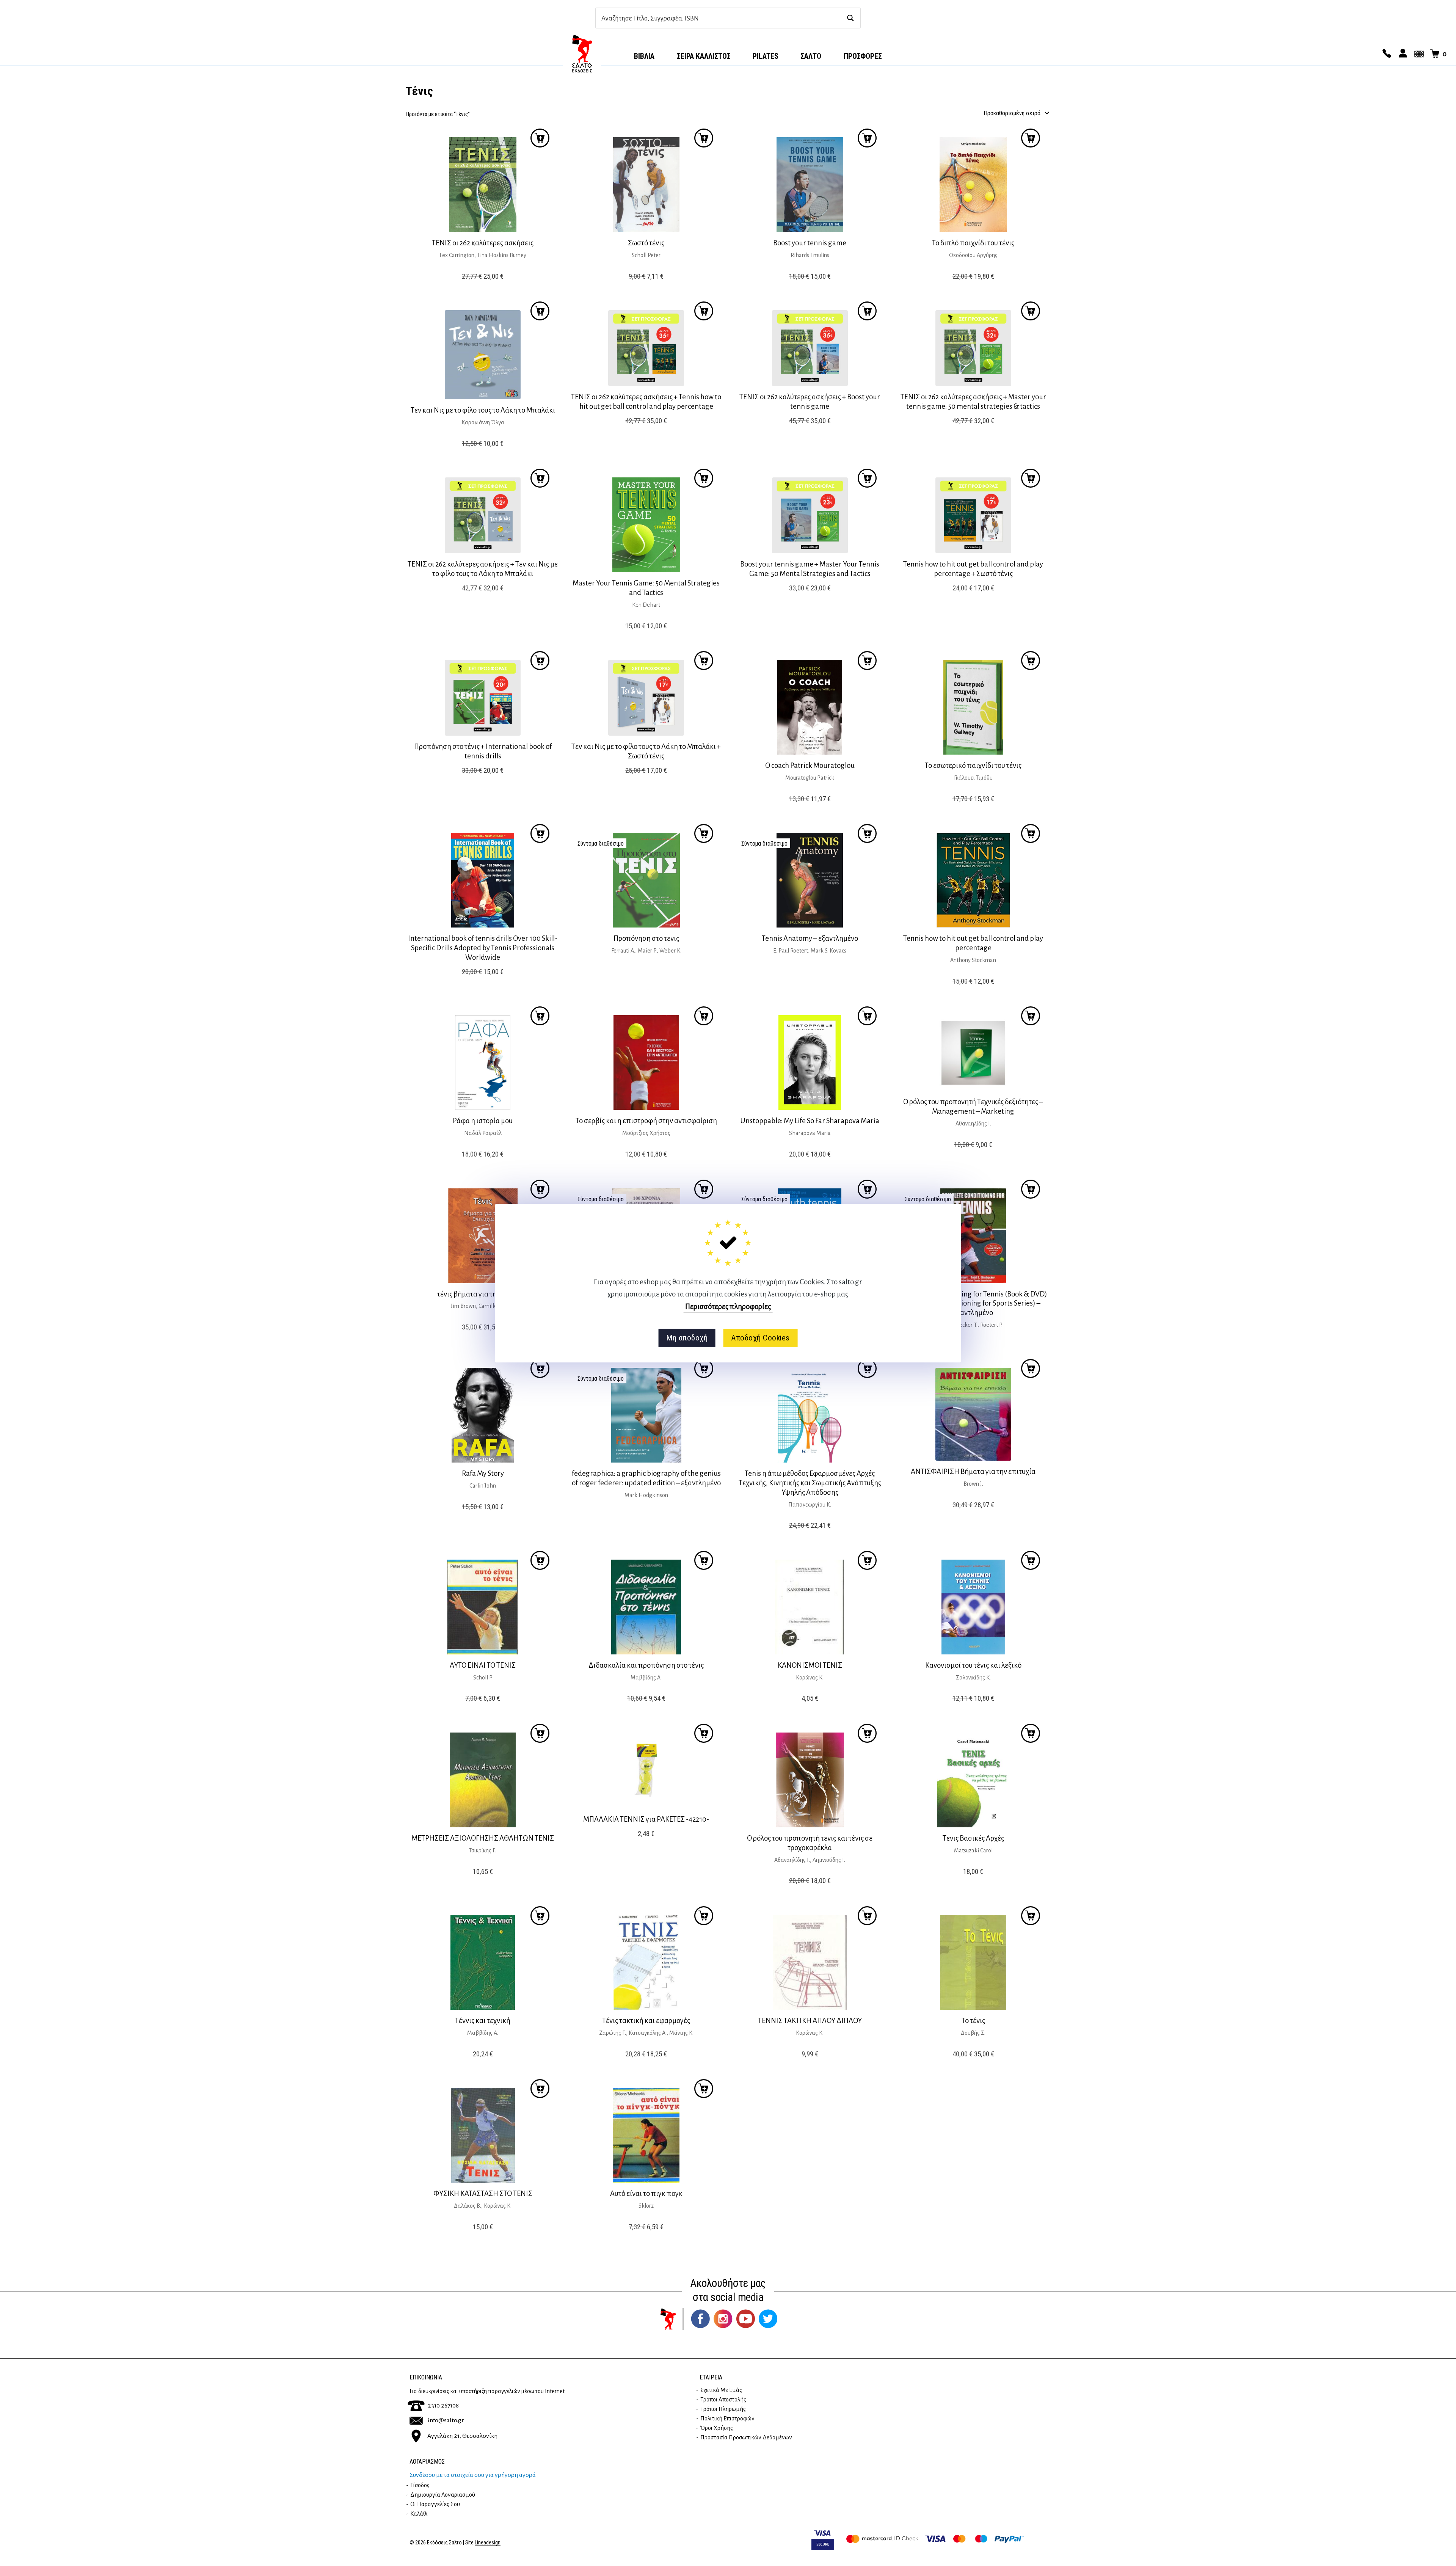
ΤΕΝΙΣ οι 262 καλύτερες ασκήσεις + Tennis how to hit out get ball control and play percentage (646, 402)
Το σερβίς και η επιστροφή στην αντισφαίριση (646, 1121)
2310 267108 (443, 2406)
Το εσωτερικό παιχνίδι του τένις (973, 765)
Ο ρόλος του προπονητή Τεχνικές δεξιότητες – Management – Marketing (973, 1106)
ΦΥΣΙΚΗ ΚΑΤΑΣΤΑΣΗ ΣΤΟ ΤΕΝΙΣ (483, 2193)
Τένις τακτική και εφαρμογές (646, 2021)
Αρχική (582, 53)
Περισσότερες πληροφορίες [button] (728, 1306)
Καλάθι (419, 2514)
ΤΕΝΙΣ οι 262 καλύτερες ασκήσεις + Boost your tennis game (810, 402)
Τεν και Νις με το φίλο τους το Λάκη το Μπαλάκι (483, 410)
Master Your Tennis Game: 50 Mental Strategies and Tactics (646, 588)
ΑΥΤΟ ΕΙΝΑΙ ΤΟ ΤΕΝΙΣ (483, 1665)
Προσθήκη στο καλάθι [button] (540, 138)
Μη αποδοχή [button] (687, 1338)
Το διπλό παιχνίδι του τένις (973, 243)
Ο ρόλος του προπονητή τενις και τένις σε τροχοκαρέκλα (810, 1843)
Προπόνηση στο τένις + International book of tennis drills (483, 751)
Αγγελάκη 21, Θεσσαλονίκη (462, 2436)
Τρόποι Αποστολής (723, 2400)
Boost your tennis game (810, 243)
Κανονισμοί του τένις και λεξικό (973, 1665)
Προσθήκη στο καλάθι (704, 833)
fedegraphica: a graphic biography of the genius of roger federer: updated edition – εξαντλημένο (646, 1478)
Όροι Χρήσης (717, 2428)
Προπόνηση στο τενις (646, 938)
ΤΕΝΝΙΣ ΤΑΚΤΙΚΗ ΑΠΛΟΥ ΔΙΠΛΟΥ (810, 2021)
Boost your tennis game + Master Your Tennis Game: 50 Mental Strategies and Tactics (810, 569)
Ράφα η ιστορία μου (483, 1121)
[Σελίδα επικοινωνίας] (1386, 54)
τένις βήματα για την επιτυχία (483, 1294)
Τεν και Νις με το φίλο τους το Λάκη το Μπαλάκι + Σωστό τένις (646, 751)
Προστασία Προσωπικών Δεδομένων (746, 2437)
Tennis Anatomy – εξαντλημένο (810, 938)
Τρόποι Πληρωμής (723, 2409)
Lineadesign (488, 2543)
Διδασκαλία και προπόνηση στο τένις (646, 1665)
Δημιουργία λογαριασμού (443, 2495)
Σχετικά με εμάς (721, 2390)
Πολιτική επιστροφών (727, 2418)
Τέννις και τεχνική (483, 2021)
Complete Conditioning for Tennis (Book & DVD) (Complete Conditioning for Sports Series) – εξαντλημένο (973, 1303)
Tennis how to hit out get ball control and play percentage (973, 943)
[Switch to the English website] (1418, 54)
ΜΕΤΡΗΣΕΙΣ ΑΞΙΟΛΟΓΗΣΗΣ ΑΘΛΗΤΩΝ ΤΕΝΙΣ (483, 1838)
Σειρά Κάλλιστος (704, 56)
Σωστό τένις (646, 243)
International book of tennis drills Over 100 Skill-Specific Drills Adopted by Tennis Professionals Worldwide (483, 948)
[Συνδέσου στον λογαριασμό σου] (1402, 54)
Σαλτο (811, 56)
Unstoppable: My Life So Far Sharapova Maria (810, 1121)
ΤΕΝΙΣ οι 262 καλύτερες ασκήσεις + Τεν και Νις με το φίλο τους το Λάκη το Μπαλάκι (483, 569)
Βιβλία (644, 56)
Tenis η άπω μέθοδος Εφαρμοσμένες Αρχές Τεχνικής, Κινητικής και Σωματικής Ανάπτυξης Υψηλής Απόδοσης (810, 1483)
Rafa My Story (483, 1473)
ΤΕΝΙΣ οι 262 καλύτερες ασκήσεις (483, 243)
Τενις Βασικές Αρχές (973, 1838)
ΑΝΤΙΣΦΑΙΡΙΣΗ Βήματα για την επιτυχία (973, 1471)
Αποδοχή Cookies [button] (760, 1338)
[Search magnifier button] (850, 18)
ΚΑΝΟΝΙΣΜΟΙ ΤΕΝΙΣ (810, 1665)
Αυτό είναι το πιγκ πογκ (646, 2193)
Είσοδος (420, 2485)
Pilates (766, 56)
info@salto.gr (446, 2420)
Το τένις (973, 2021)
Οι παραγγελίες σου (435, 2504)
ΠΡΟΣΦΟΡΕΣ (863, 56)
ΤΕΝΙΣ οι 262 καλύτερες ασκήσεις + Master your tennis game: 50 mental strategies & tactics (973, 402)
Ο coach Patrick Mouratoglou (810, 765)
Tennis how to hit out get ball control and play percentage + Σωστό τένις (973, 569)
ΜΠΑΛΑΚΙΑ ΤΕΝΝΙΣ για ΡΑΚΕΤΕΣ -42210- (646, 1819)
